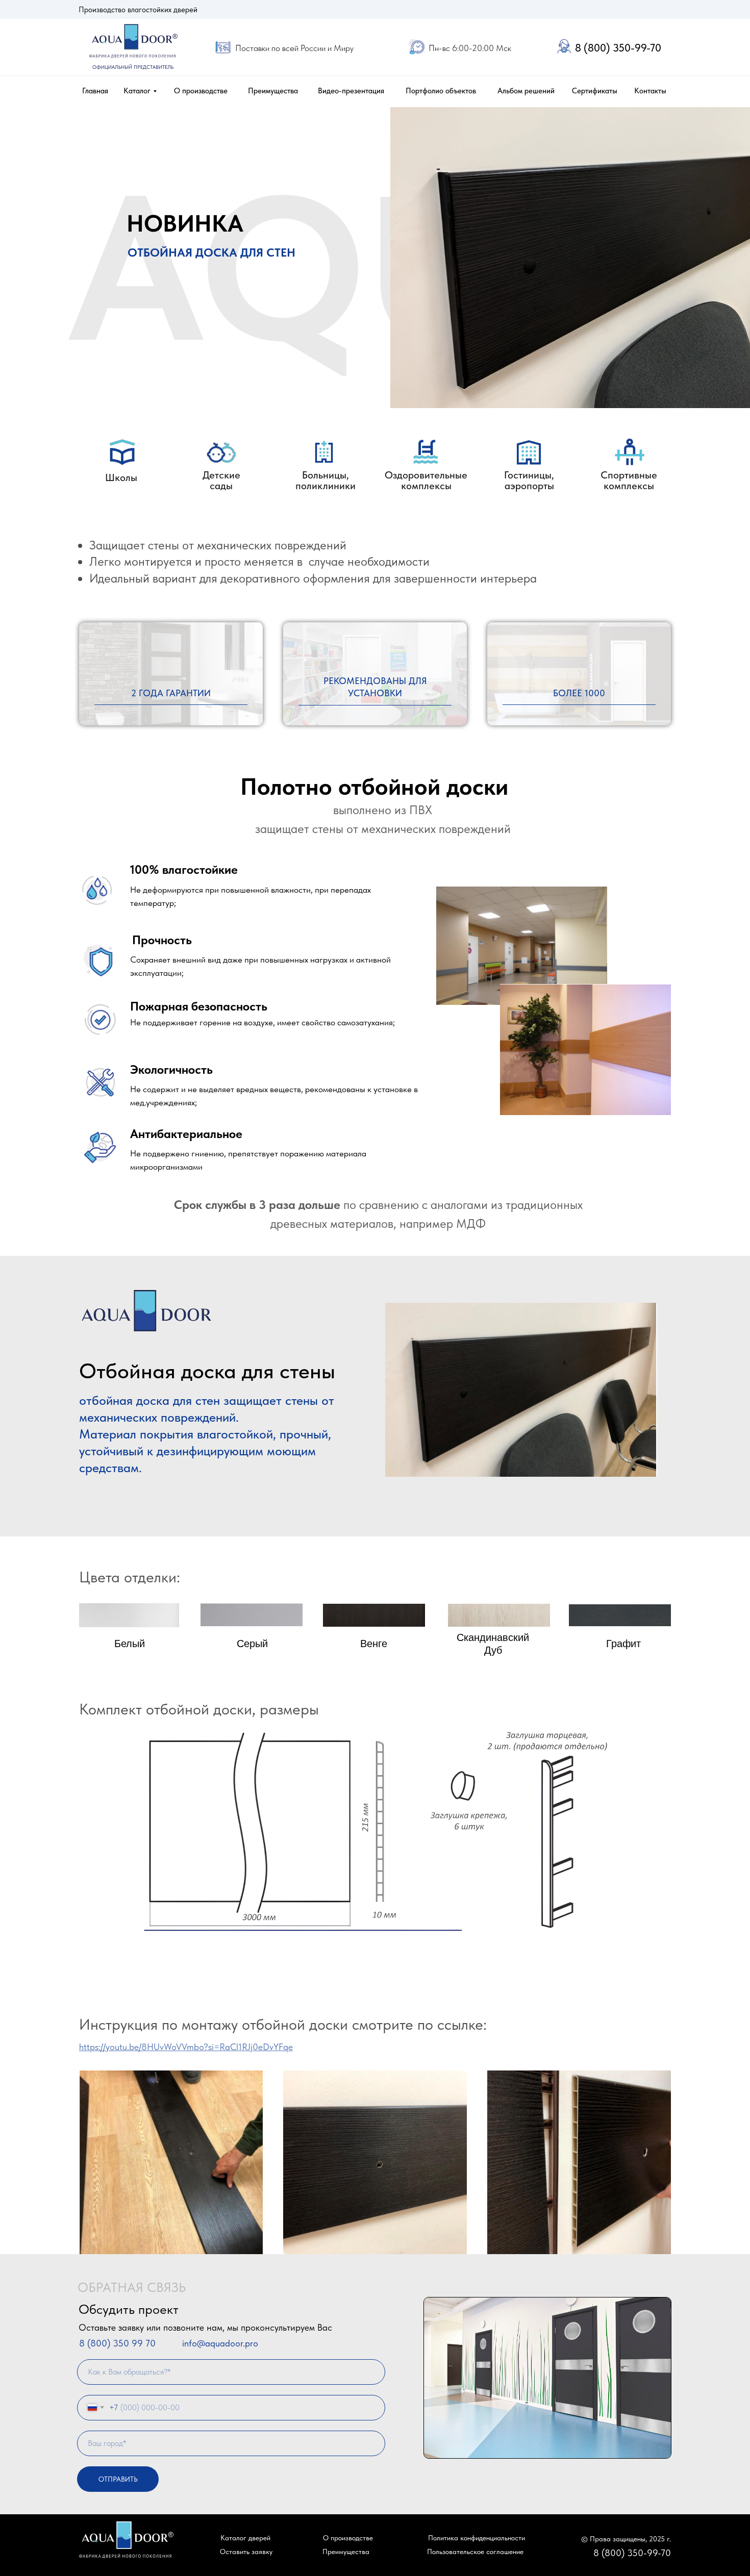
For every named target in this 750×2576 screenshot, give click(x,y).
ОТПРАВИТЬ (118, 2479)
